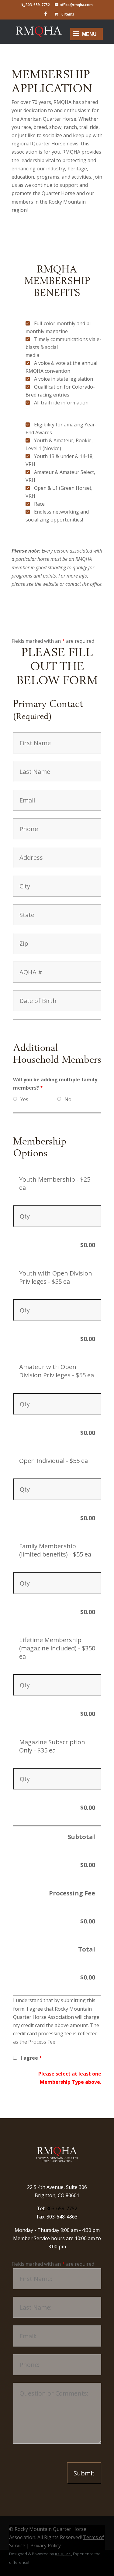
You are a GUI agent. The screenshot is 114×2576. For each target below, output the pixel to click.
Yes (24, 1099)
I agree (31, 2058)
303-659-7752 (62, 2208)
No (68, 1099)
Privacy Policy (46, 2546)
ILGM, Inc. (63, 2554)
